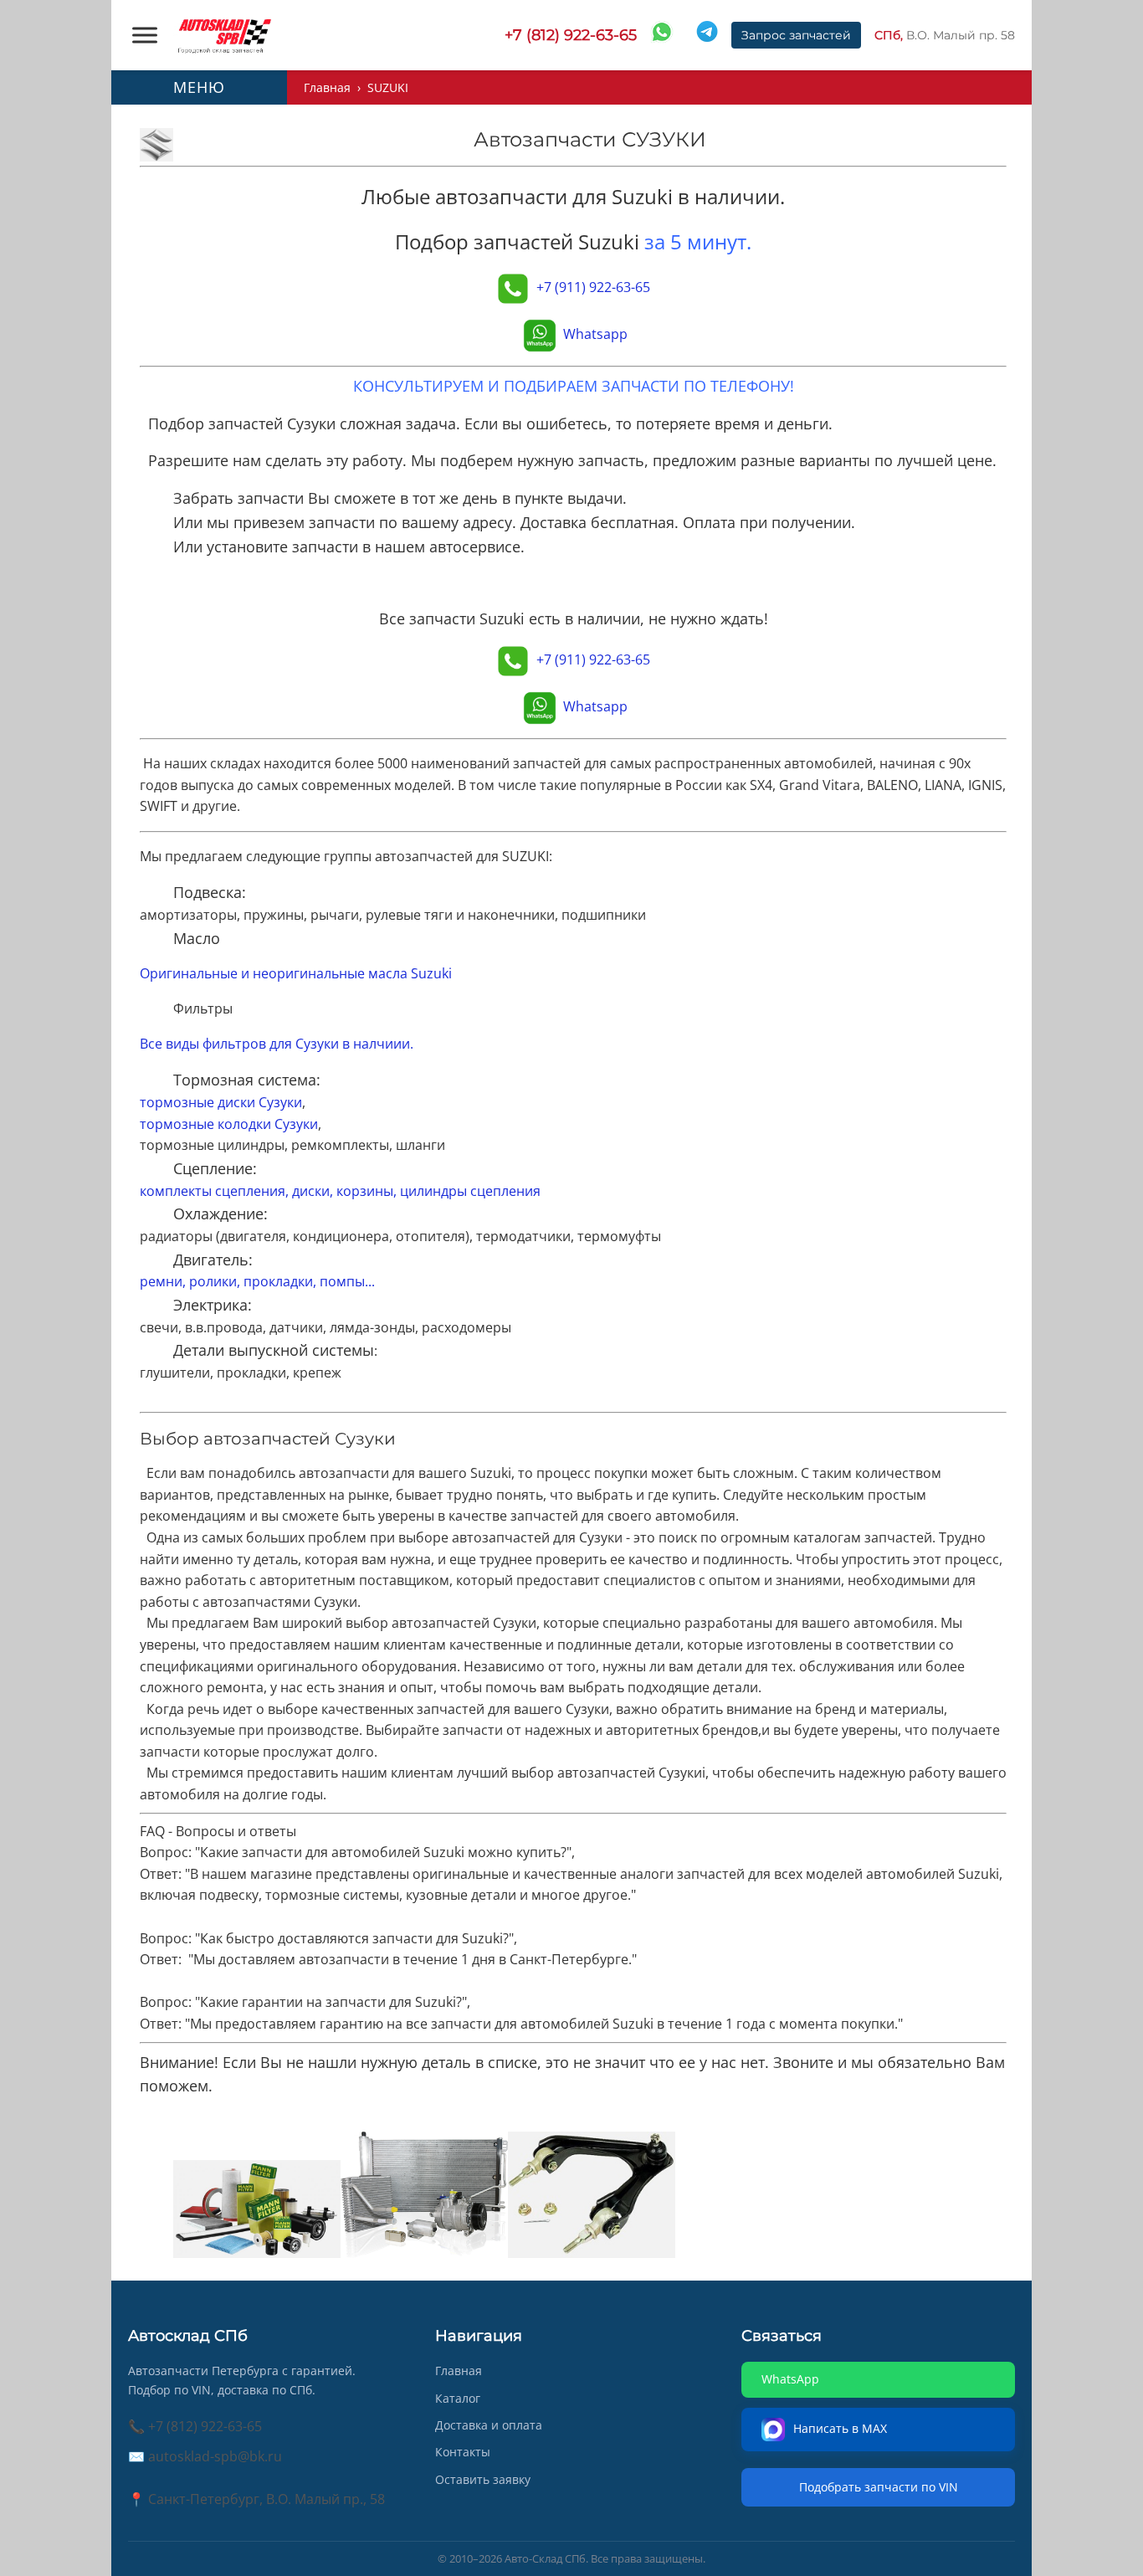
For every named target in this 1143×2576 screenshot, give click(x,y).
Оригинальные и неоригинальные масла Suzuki (296, 973)
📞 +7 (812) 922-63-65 (195, 2426)
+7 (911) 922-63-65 (593, 287)
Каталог (458, 2398)
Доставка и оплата (489, 2425)
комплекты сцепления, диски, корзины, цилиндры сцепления (340, 1191)
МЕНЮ (199, 87)
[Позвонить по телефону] (513, 287)
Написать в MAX (842, 2428)
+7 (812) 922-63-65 (571, 35)
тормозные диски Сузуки (221, 1102)
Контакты (463, 2452)
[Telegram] (707, 35)
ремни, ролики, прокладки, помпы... (257, 1281)
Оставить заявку (483, 2479)
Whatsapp (595, 334)
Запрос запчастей (796, 35)
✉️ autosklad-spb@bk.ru (205, 2456)
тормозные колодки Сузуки (229, 1124)
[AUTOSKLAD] (224, 35)
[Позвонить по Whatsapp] (540, 334)
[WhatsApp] (662, 35)
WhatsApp (790, 2379)
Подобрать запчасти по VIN (879, 2487)
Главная (327, 87)
